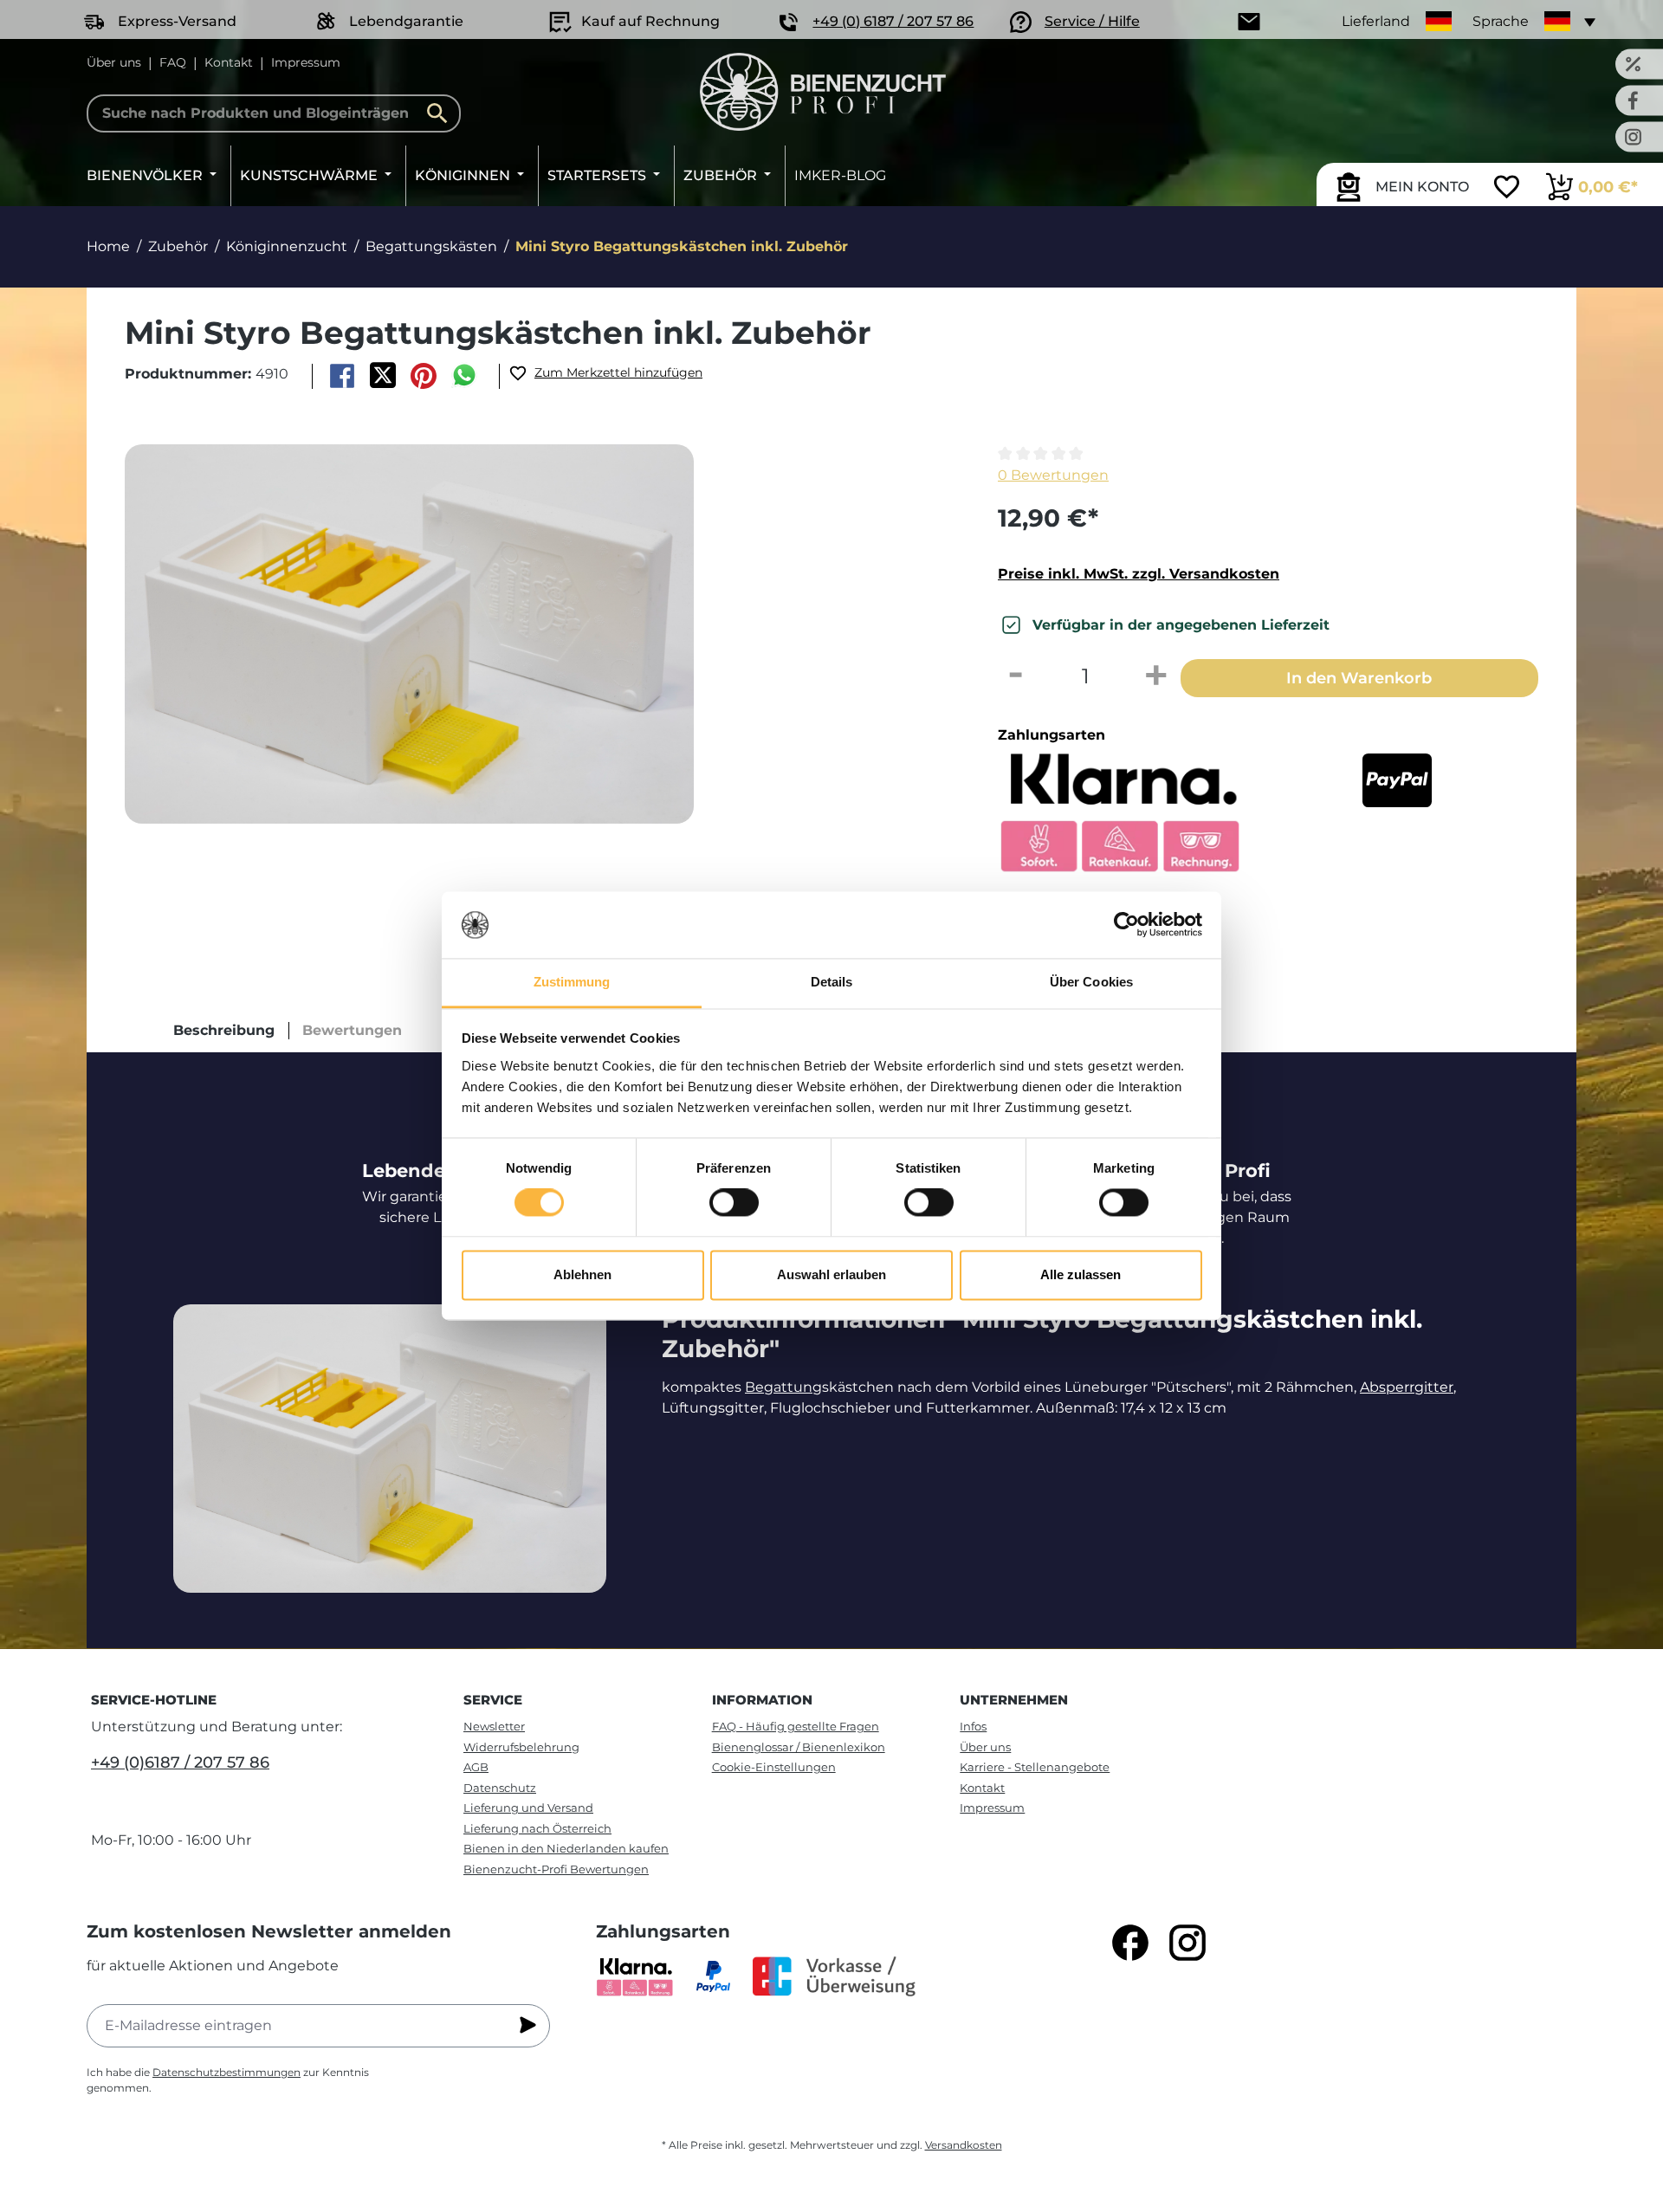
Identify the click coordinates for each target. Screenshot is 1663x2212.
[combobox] (274, 113)
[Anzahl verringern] (1015, 676)
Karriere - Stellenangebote (1035, 1767)
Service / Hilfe (1092, 21)
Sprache (1501, 21)
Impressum (306, 62)
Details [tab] (832, 982)
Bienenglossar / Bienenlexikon (799, 1747)
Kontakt (229, 62)
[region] (532, 634)
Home (108, 246)
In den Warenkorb (1359, 678)
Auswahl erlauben (831, 1274)
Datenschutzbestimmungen (226, 2072)
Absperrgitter (1407, 1387)
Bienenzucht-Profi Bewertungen (556, 1869)
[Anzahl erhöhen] (1156, 676)
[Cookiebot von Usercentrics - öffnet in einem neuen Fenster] (1126, 925)
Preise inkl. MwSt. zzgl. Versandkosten (1139, 574)
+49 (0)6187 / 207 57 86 (180, 1762)
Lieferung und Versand (528, 1808)
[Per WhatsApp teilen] (465, 376)
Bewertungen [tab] (352, 1030)
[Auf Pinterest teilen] (424, 376)
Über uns (114, 62)
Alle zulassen (1081, 1274)
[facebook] (1130, 1943)
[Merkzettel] (1507, 189)
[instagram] (1187, 1943)
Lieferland (1376, 21)
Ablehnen (582, 1274)
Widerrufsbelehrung (521, 1747)
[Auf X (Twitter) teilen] (382, 376)
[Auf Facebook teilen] (342, 376)
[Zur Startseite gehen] (823, 92)
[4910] (409, 634)
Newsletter (494, 1726)
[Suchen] (442, 113)
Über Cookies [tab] (1091, 982)
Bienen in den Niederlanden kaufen (566, 1848)
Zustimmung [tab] (572, 982)
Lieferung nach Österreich (537, 1828)
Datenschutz (500, 1788)
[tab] (224, 1031)
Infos (973, 1726)
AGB (476, 1767)
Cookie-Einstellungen (774, 1767)
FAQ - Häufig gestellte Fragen (796, 1726)
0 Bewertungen (1053, 475)
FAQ (173, 62)
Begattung (783, 1387)
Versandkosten (964, 2145)
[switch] (734, 1203)
